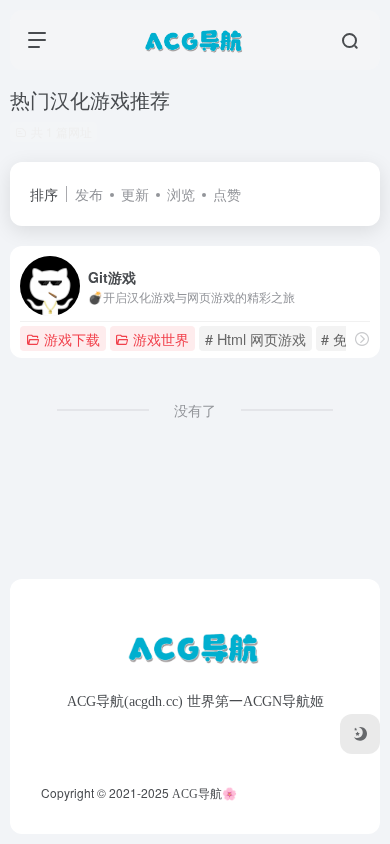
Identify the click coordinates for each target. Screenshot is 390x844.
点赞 (227, 194)
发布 (89, 194)
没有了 (195, 410)
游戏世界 (161, 338)
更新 (135, 194)
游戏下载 (72, 338)
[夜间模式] (360, 734)
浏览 (181, 194)
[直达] (362, 338)
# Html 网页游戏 (255, 338)
